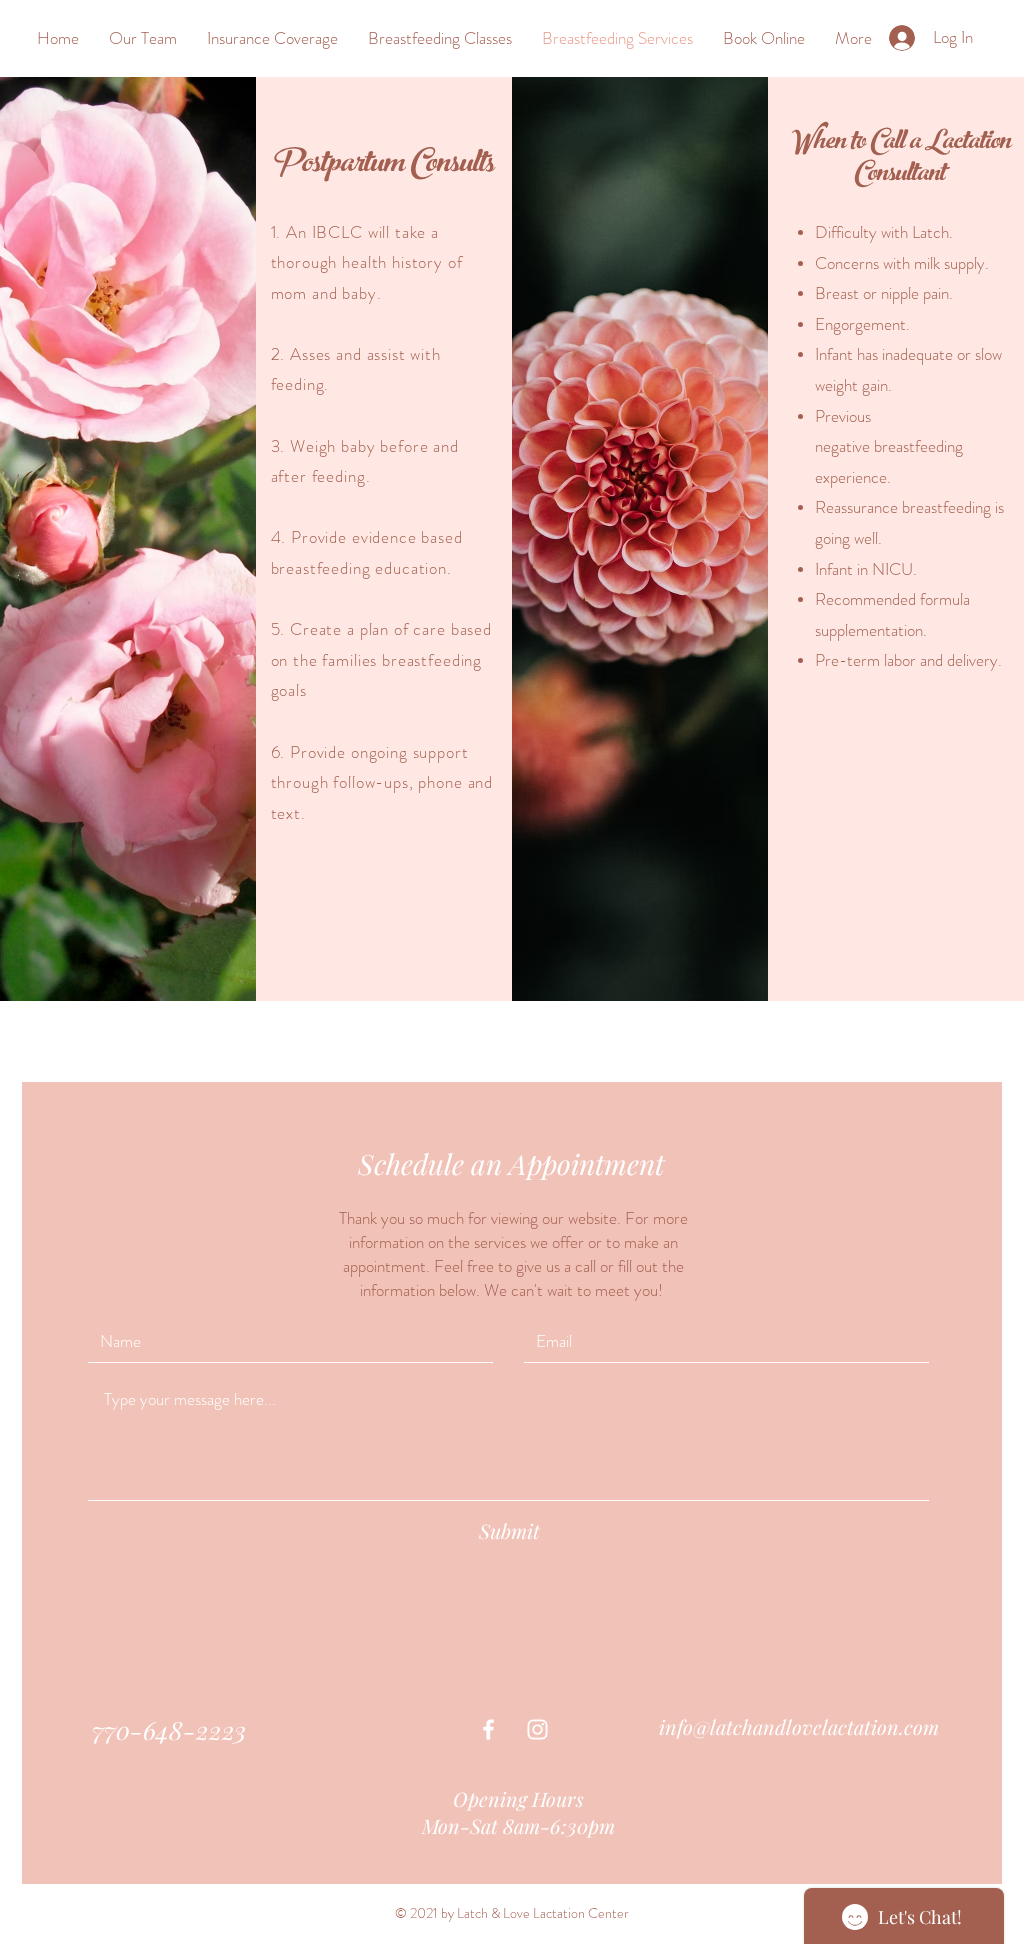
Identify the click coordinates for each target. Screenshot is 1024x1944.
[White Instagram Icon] (537, 1729)
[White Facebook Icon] (488, 1729)
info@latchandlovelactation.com (799, 1726)
